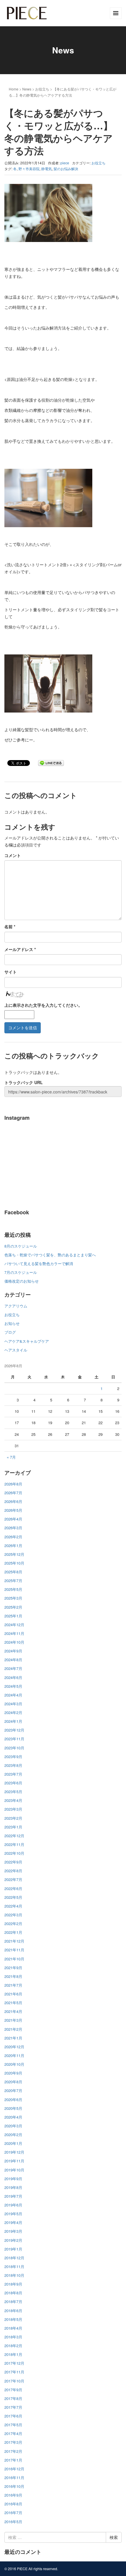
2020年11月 (14, 2055)
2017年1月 (13, 2460)
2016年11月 (14, 2477)
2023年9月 (13, 1756)
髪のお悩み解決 (66, 169)
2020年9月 (13, 2073)
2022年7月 (13, 1879)
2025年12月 (14, 1554)
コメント (13, 855)
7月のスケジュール (21, 1272)
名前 (10, 926)
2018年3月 (13, 2337)
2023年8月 (13, 1765)
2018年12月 (14, 2258)
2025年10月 (14, 1563)
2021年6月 (13, 1994)
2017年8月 (13, 2398)
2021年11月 (14, 1950)
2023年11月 (14, 1739)
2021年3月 (13, 2020)
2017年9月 (13, 2390)
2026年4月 (13, 1519)
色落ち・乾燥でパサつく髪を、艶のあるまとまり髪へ (50, 1255)
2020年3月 (13, 2126)
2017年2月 (13, 2451)
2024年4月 (13, 1695)
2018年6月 (13, 2311)
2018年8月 (13, 2293)
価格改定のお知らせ (22, 1281)
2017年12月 (14, 2363)
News (27, 89)
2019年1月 (13, 2249)
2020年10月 (14, 2064)
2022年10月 (14, 1853)
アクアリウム (16, 1306)
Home (14, 89)
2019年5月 (13, 2214)
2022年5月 (13, 1897)
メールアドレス (20, 949)
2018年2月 (13, 2346)
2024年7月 (13, 1668)
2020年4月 (13, 2117)
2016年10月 (14, 2486)
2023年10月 (14, 1748)
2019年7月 (13, 2196)
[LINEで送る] (51, 763)
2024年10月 (14, 1642)
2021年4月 (13, 2011)
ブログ (10, 1332)
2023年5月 (13, 1792)
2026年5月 (13, 1510)
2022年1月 (13, 1932)
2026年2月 (13, 1537)
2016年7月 (13, 2513)
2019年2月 (13, 2240)
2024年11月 (14, 1633)
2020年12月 (14, 2047)
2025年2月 (13, 1607)
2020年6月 (13, 2099)
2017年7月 (13, 2407)
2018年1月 (13, 2354)
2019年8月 (13, 2187)
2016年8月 (13, 2504)
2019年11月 (14, 2161)
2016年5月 (13, 2522)
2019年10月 (14, 2170)
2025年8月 (13, 1572)
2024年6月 (13, 1677)
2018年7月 (13, 2301)
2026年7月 (13, 1493)
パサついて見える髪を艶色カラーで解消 (39, 1263)
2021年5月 (13, 2003)
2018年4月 (13, 2328)
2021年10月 (14, 1959)
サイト (11, 972)
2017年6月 (13, 2416)
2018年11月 (14, 2266)
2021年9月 (13, 1968)
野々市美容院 (29, 169)
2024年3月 (13, 1704)
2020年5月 (13, 2108)
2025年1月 (13, 1616)
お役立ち (42, 89)
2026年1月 (13, 1545)
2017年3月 (13, 2442)
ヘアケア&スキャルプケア (27, 1341)
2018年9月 (13, 2284)
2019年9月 (13, 2179)
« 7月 (11, 1457)
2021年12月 (14, 1941)
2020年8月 (13, 2082)
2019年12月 (14, 2152)
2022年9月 (13, 1862)
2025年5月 (13, 1589)
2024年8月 (13, 1660)
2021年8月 (13, 1976)
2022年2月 (13, 1923)
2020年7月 (13, 2090)
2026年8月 (13, 1484)
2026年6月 (13, 1501)
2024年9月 (13, 1651)
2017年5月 (13, 2425)
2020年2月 (13, 2135)
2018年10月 (14, 2275)
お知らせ (12, 1323)
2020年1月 (13, 2143)
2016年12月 (14, 2469)
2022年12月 (14, 1836)
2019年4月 (13, 2222)
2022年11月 (14, 1844)
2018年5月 (13, 2319)
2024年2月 (13, 1712)
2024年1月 (13, 1721)
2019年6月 (13, 2205)
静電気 (47, 169)
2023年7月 (13, 1774)
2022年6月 (13, 1888)
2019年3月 (13, 2231)
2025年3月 (13, 1598)
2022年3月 (13, 1915)
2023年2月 (13, 1818)
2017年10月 (14, 2381)
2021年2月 (13, 2029)
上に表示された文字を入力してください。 (43, 1005)
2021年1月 (13, 2038)
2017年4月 (13, 2433)
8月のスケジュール (21, 1246)
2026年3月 (13, 1528)
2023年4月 (13, 1800)
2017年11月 (14, 2372)
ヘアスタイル (16, 1350)
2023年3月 (13, 1809)
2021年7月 (13, 1985)
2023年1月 (13, 1827)
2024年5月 (13, 1686)
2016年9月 (13, 2495)
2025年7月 (13, 1580)
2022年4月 (13, 1906)
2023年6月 (13, 1783)
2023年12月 (14, 1730)
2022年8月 (13, 1871)
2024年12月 (14, 1625)
